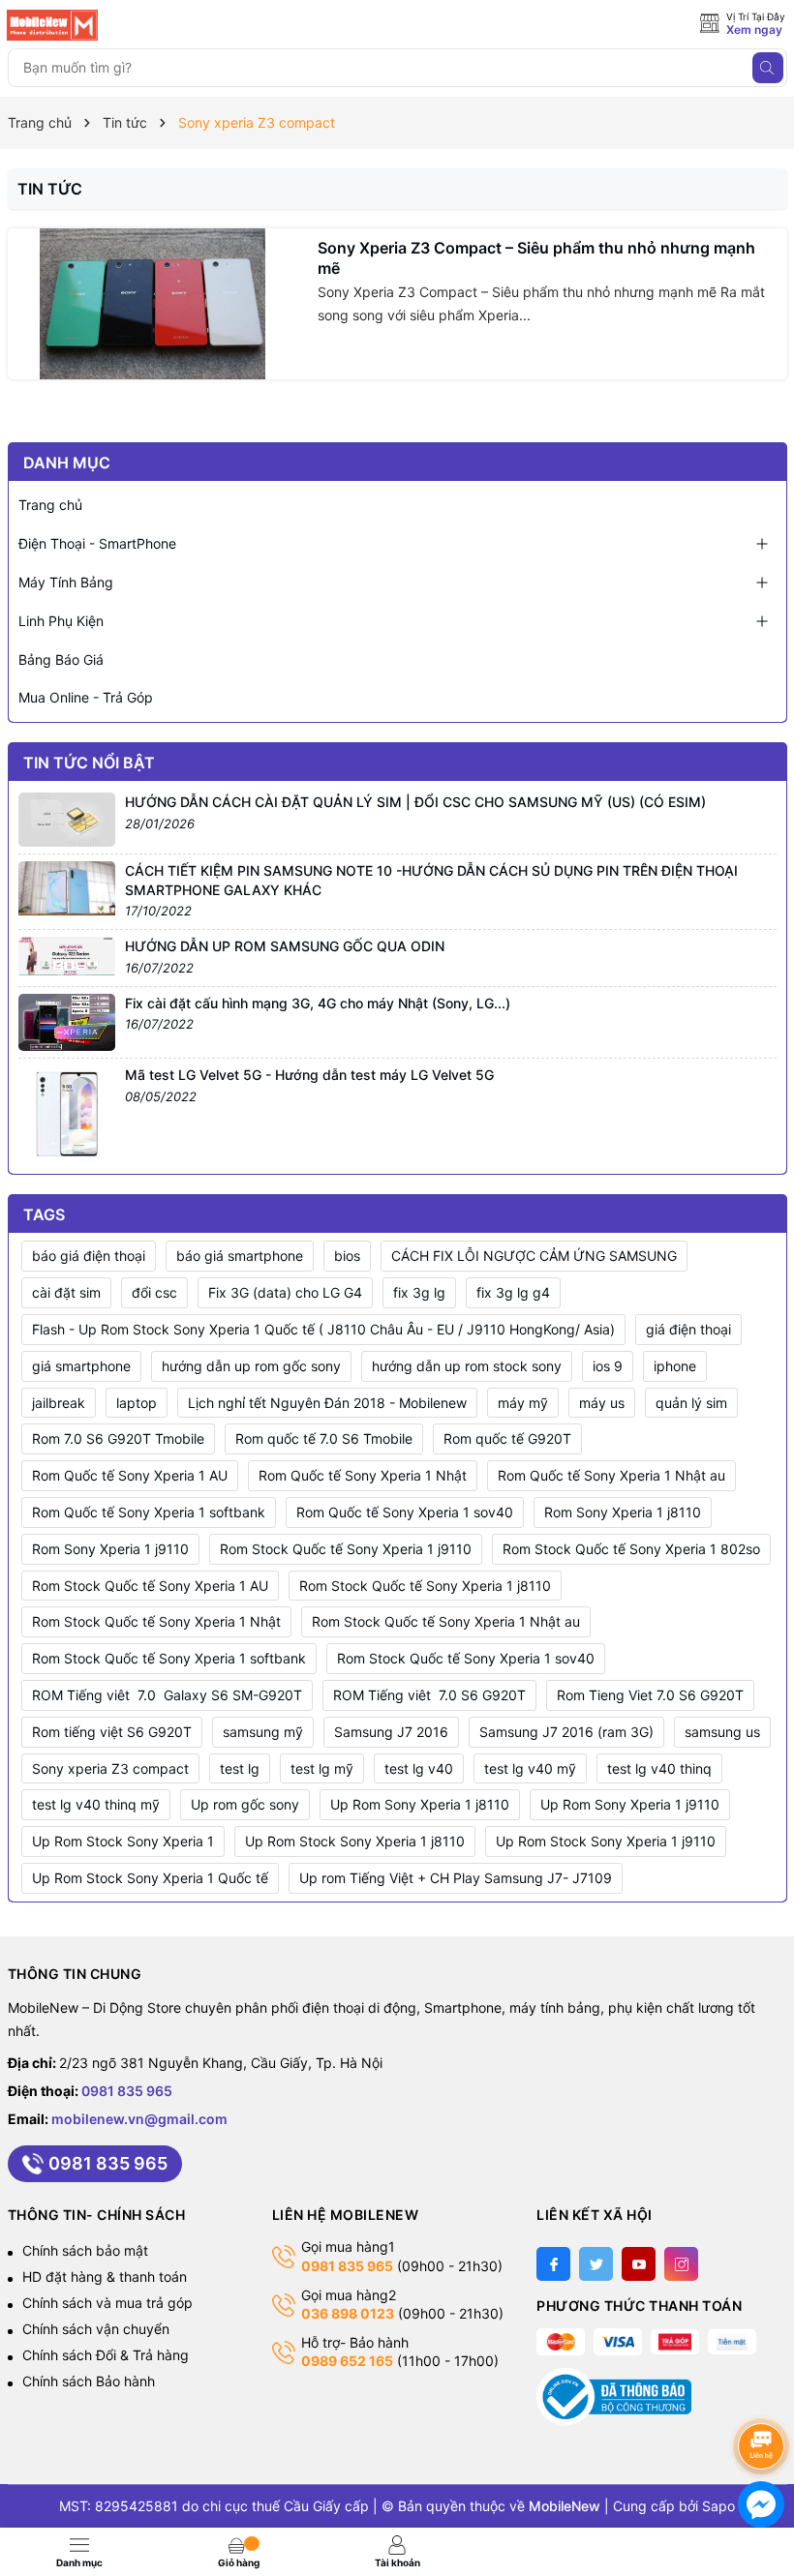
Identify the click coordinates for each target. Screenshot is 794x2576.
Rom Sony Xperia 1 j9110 (110, 1549)
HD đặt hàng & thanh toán (105, 2276)
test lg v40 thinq (659, 1768)
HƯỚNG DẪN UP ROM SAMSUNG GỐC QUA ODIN (285, 946)
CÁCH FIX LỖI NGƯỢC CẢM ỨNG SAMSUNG (534, 1256)
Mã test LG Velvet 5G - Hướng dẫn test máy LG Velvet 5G (309, 1075)
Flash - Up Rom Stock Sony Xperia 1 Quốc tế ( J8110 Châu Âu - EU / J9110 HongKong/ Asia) (323, 1329)
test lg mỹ (322, 1768)
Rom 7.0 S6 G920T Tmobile (118, 1438)
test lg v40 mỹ (530, 1768)
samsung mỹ (263, 1732)
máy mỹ (523, 1403)
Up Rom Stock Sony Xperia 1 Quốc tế (150, 1878)
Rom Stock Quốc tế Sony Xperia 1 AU (150, 1586)
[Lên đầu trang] (764, 2395)
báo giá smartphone (240, 1256)
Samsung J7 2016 (391, 1732)
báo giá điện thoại (89, 1256)
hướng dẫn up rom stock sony (467, 1366)
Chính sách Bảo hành (89, 2381)
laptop (137, 1403)
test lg (240, 1768)
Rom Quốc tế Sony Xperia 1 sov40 (405, 1512)
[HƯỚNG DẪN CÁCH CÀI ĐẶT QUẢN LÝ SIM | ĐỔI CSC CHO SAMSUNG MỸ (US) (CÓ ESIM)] (67, 818)
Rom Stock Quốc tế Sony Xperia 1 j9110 (346, 1549)
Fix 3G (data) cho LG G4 (285, 1292)
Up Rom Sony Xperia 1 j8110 (420, 1804)
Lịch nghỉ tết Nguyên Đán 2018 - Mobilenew (327, 1403)
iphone (675, 1366)
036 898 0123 (348, 2313)
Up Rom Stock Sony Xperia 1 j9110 (606, 1841)
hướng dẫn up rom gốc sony (251, 1366)
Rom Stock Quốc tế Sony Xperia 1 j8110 (425, 1586)
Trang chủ (50, 505)
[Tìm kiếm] (768, 68)
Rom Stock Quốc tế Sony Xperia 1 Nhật (156, 1621)
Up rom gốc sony (245, 1804)
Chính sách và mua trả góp (107, 2303)
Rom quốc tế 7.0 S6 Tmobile (324, 1438)
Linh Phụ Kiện (61, 621)
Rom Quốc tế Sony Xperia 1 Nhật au (611, 1475)
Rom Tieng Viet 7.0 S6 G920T (650, 1695)
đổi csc (154, 1292)
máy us (602, 1403)
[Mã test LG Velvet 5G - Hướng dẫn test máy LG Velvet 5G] (67, 1112)
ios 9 (608, 1366)
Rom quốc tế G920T (507, 1438)
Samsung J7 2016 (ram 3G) (566, 1732)
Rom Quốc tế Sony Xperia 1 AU (130, 1475)
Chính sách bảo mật (85, 2250)
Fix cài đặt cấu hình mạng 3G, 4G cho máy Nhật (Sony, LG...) (318, 1003)
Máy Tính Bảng (66, 582)
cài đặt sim (66, 1292)
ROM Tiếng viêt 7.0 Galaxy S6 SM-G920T (167, 1695)
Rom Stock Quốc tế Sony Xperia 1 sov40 (466, 1658)
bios (347, 1256)
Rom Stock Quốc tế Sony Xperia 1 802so (631, 1549)
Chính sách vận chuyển (96, 2329)
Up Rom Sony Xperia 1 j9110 (630, 1804)
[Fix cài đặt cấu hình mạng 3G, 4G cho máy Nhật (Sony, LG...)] (67, 1020)
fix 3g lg (419, 1292)
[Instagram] (681, 2264)
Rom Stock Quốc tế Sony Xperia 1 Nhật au (446, 1621)
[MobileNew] (94, 25)
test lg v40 (419, 1768)
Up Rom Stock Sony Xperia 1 (123, 1841)
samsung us (722, 1732)
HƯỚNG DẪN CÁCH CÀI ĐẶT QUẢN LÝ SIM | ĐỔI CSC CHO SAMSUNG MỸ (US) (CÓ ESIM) (415, 802)
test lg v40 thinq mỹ (96, 1804)
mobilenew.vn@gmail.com (139, 2119)
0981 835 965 (127, 2091)
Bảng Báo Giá (61, 659)
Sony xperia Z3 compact (110, 1768)
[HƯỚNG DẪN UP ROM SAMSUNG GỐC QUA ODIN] (67, 955)
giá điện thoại (688, 1329)
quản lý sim (691, 1403)
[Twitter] (596, 2264)
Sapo (718, 2506)
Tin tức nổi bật (89, 763)
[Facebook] (553, 2264)
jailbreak (59, 1403)
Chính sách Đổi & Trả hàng (106, 2355)
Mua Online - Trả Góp (86, 697)
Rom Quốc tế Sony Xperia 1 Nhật (363, 1475)
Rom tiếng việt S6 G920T (112, 1732)
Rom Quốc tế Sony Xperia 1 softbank (149, 1512)
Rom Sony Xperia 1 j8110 (623, 1512)
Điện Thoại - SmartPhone (97, 543)
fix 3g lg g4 (513, 1292)
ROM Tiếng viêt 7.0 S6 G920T (429, 1695)
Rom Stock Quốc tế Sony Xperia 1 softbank (169, 1658)
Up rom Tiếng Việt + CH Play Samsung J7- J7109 (456, 1878)
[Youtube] (639, 2264)
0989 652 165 (347, 2361)
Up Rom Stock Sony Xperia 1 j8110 (355, 1841)
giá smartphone (81, 1366)
